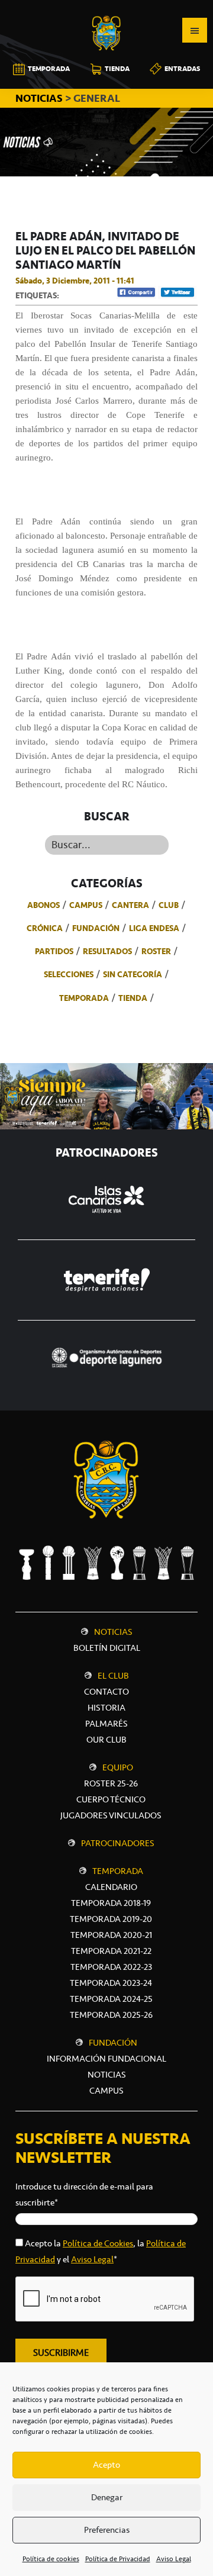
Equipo (118, 1767)
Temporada (84, 998)
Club (169, 905)
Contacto (106, 1692)
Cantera (130, 905)
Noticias (113, 1632)
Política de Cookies (98, 2243)
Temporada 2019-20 (111, 1919)
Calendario (111, 1887)
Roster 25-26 (111, 1783)
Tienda (133, 998)
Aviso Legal (174, 2559)
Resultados (107, 951)
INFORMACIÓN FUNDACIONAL (106, 2059)
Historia (106, 1708)
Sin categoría (133, 974)
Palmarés (106, 1724)
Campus (86, 905)
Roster (156, 951)
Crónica (45, 928)
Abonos (43, 905)
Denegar (107, 2497)
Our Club (106, 1740)
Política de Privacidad (118, 2559)
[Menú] (195, 30)
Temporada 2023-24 (111, 1983)
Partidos (54, 951)
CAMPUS (106, 2091)
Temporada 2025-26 (111, 2015)
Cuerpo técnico (111, 1799)
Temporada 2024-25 (111, 1999)
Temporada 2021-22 (111, 1951)
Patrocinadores (118, 1843)
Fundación (96, 928)
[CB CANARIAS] (106, 8)
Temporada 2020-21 (111, 1935)
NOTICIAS (40, 98)
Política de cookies (51, 2559)
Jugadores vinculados (111, 1815)
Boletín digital (107, 1648)
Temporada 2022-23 (111, 1967)
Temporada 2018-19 (111, 1903)
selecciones (69, 974)
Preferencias (107, 2530)
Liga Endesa (154, 928)
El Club (113, 1676)
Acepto (106, 2465)
